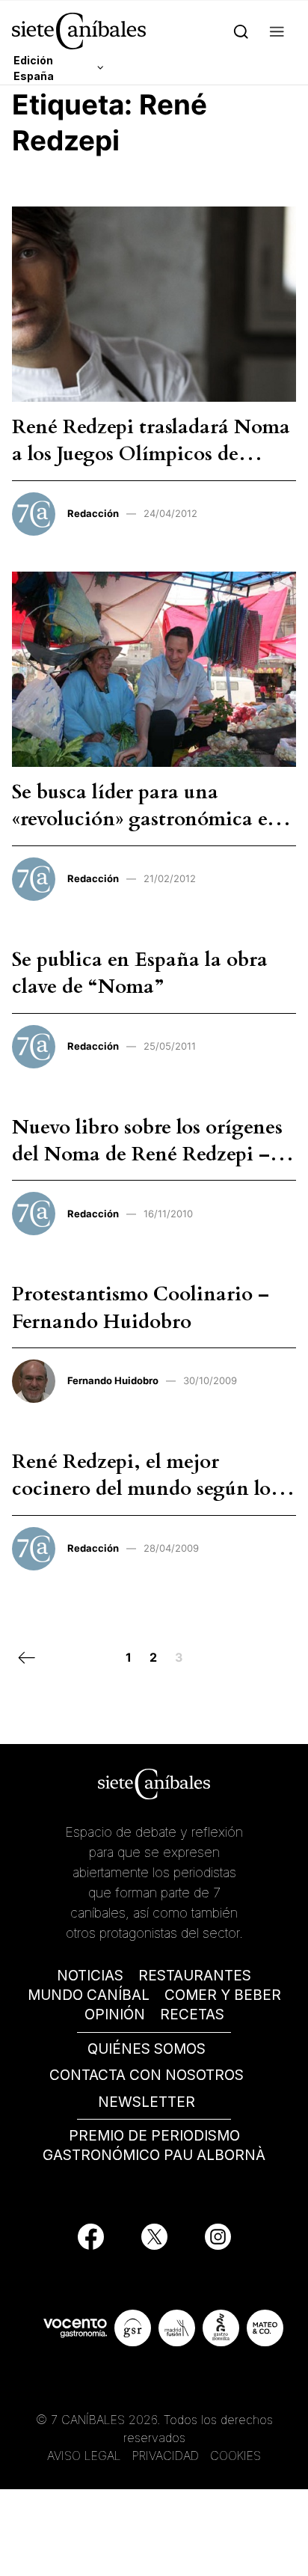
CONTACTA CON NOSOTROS (147, 2075)
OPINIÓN (115, 2014)
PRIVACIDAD (167, 2456)
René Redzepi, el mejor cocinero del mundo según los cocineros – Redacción (145, 1489)
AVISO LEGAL (84, 2456)
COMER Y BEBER (223, 1995)
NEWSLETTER (147, 2102)
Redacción (93, 513)
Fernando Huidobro (113, 1380)
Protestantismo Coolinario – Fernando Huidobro (141, 1307)
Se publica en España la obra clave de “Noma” (140, 973)
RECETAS (192, 2014)
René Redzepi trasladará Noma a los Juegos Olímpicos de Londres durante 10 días (151, 454)
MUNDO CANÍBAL (89, 1995)
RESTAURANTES (195, 1976)
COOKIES (235, 2456)
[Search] (241, 31)
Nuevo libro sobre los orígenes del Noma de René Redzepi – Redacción (147, 1154)
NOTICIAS (90, 1976)
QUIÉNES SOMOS (147, 2049)
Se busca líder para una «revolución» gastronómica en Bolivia (146, 819)
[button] (277, 31)
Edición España (34, 68)
